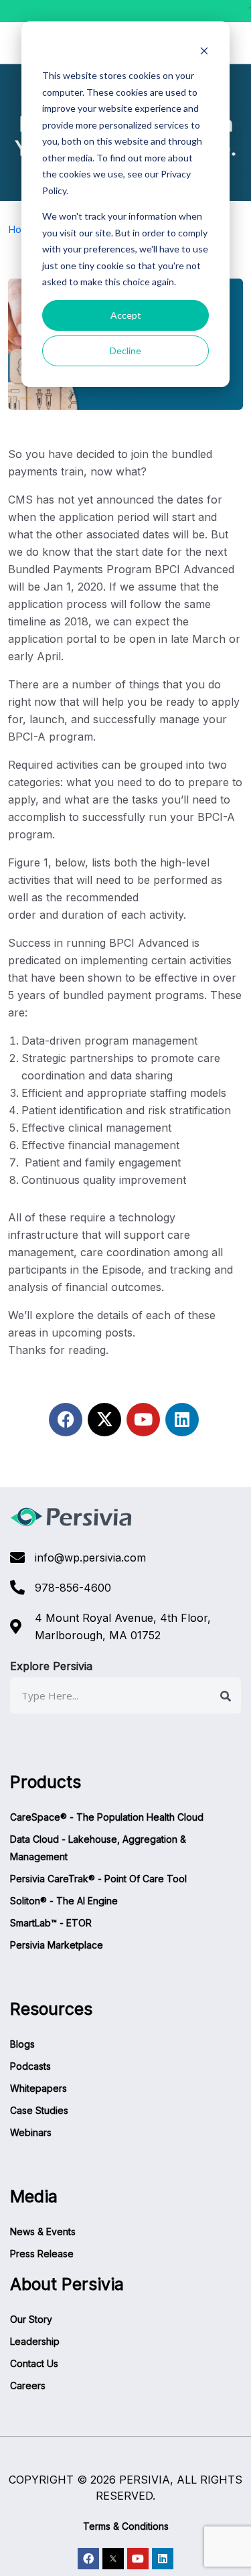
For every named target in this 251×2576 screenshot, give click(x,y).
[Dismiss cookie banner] (204, 51)
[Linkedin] (182, 1420)
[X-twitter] (104, 1420)
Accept (126, 315)
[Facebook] (66, 1420)
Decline (125, 351)
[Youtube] (143, 1420)
